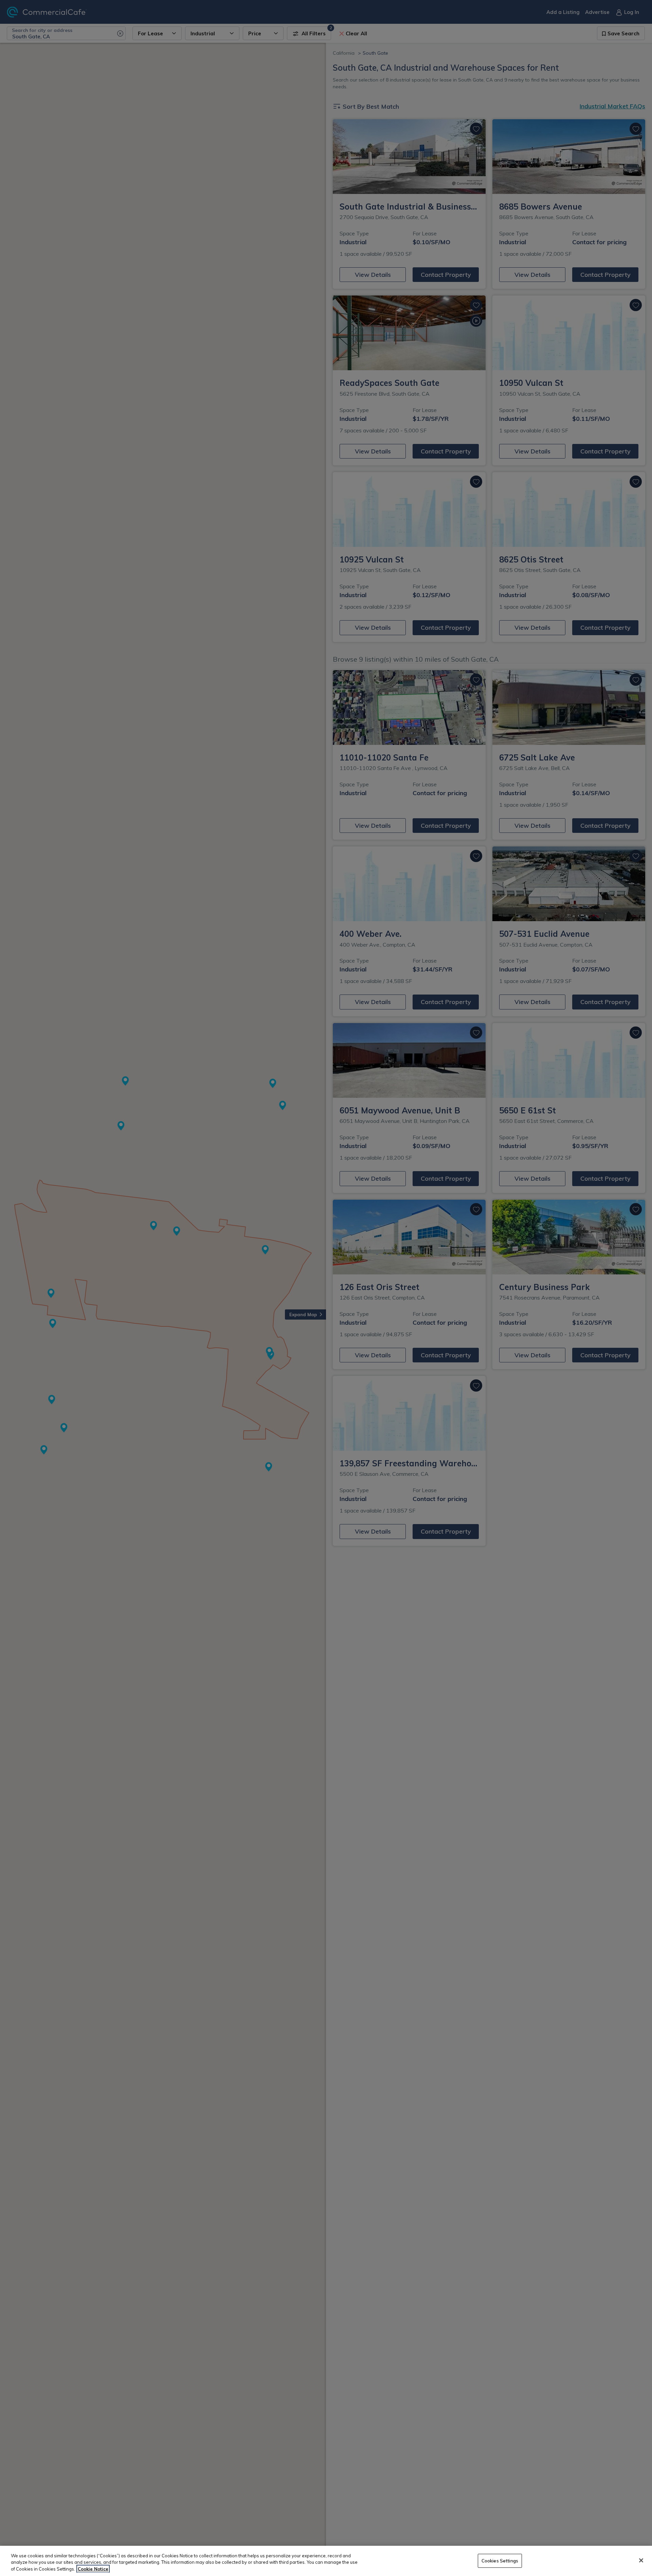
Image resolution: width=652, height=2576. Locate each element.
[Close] (641, 2560)
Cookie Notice (93, 2569)
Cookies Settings (500, 2560)
